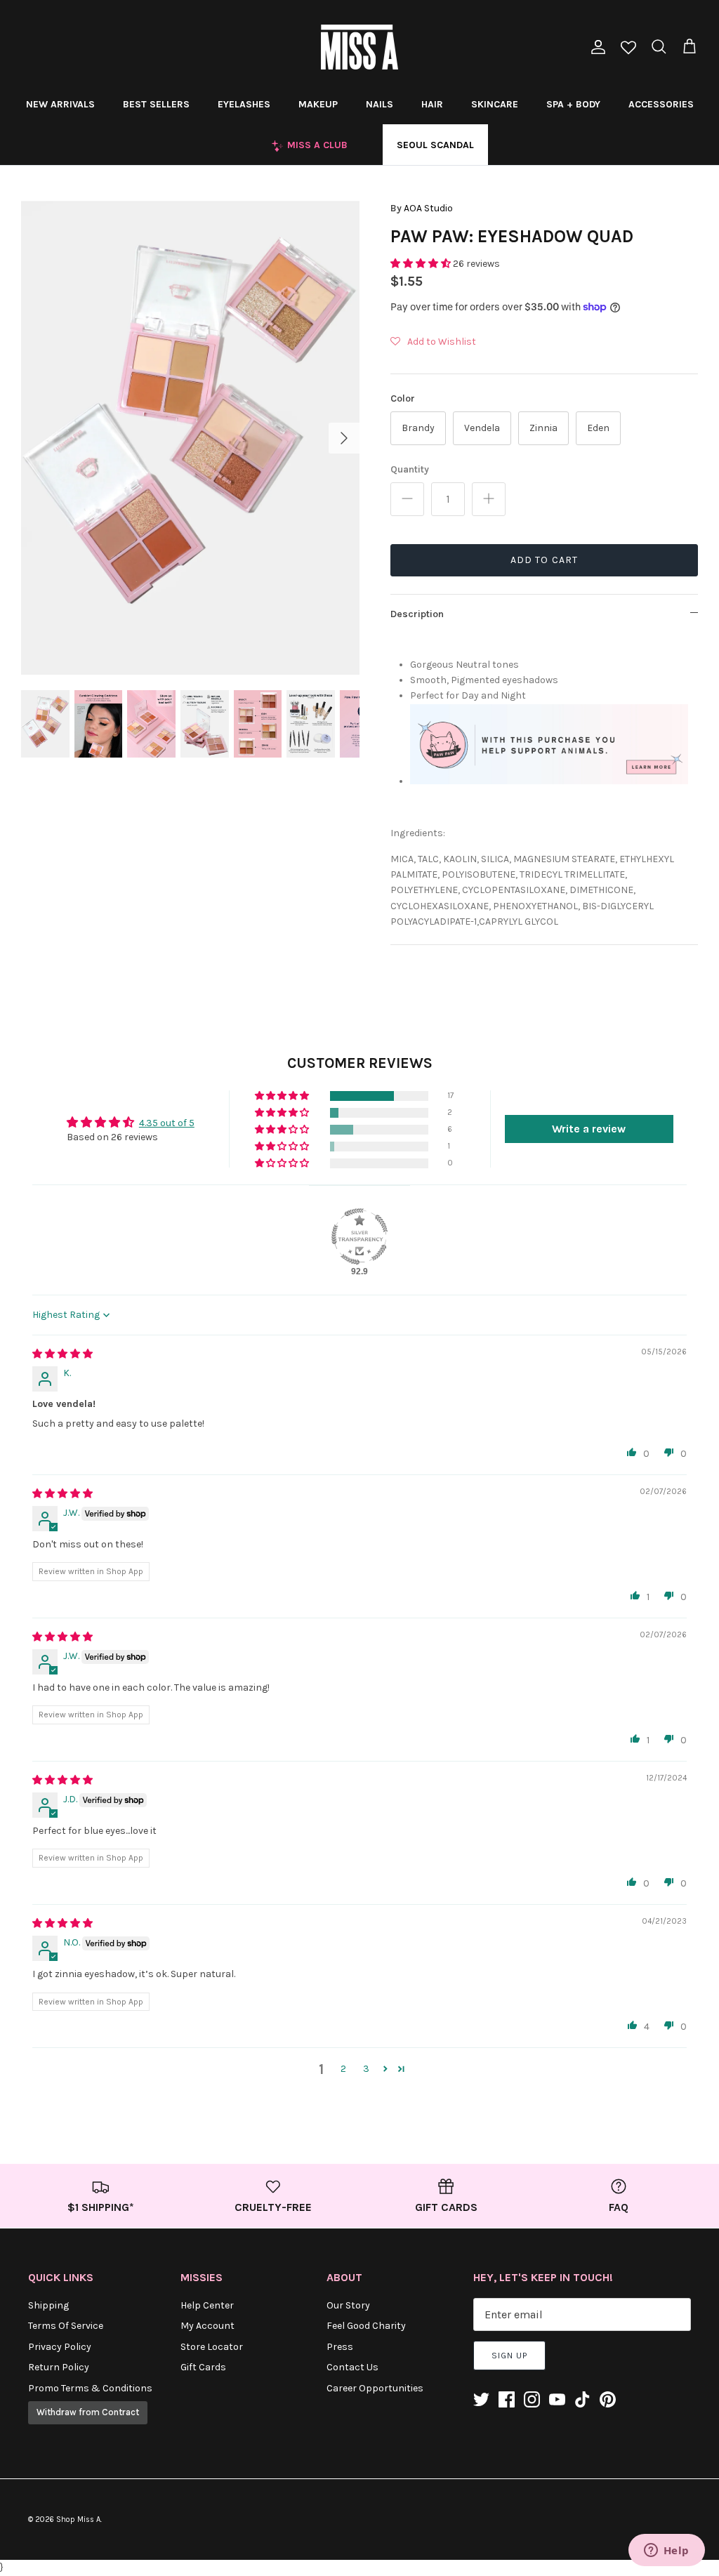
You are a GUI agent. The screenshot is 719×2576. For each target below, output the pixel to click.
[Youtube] (557, 2399)
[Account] (595, 47)
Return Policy (59, 2367)
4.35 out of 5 (167, 1123)
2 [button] (343, 2069)
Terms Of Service (66, 2326)
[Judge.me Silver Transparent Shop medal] (359, 1236)
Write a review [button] (589, 1129)
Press (340, 2347)
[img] (62, 1354)
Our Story (348, 2305)
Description (417, 614)
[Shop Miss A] (359, 47)
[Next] (344, 438)
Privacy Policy (60, 2347)
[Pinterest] (608, 2399)
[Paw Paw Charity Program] (549, 779)
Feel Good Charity (366, 2326)
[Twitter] (481, 2399)
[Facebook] (507, 2399)
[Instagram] (532, 2399)
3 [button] (366, 2069)
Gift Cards (203, 2367)
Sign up (509, 2356)
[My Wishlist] (628, 49)
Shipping (48, 2305)
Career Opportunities (375, 2388)
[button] (422, 264)
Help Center (207, 2305)
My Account (207, 2326)
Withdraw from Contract (88, 2412)
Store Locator (212, 2347)
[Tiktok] (582, 2399)
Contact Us (352, 2367)
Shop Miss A (78, 2519)
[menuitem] (60, 104)
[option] (190, 438)
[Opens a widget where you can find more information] (666, 2551)
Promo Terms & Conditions (90, 2388)
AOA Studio (428, 208)
